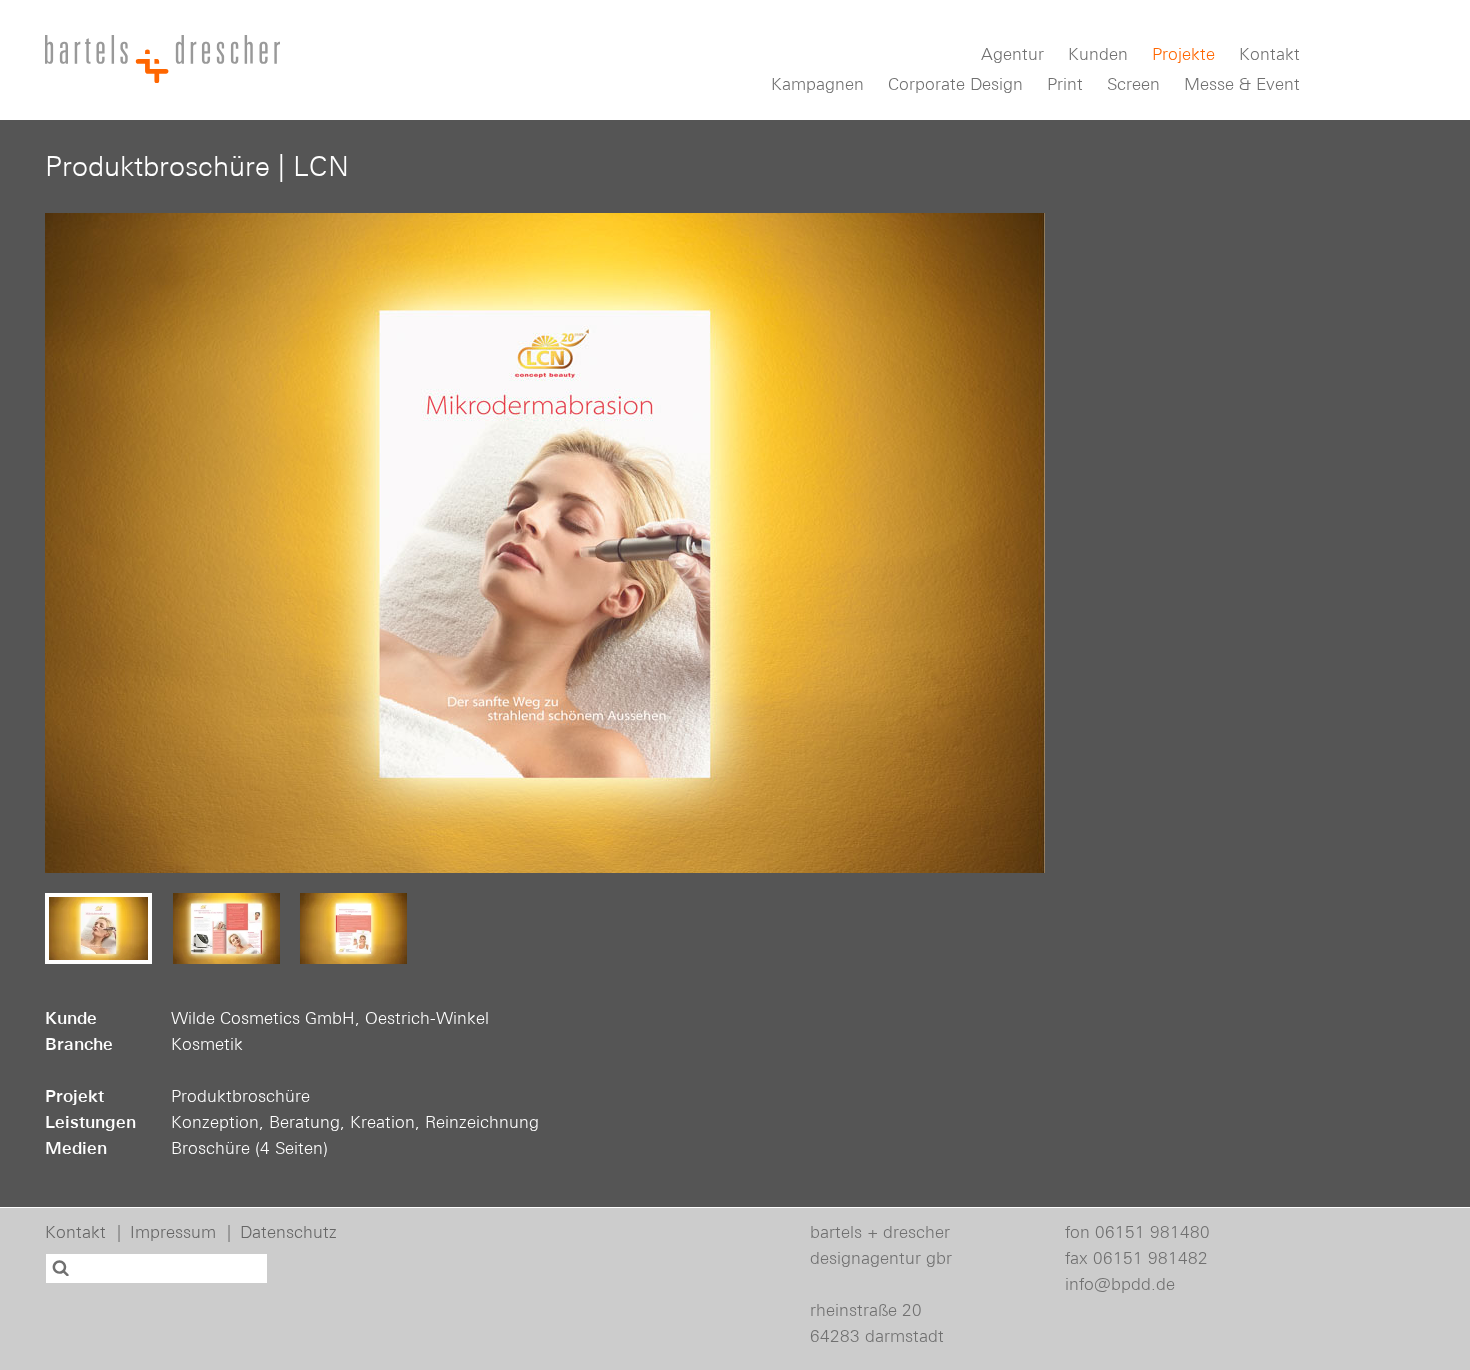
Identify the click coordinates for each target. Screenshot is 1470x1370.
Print (1065, 84)
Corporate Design (955, 84)
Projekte (1183, 54)
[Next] (1010, 543)
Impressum (173, 1232)
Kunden (1098, 54)
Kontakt (1269, 54)
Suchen (62, 1268)
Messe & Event (1242, 84)
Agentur (1012, 54)
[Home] (162, 59)
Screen (1133, 84)
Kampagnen (817, 84)
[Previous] (80, 543)
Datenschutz (288, 1232)
